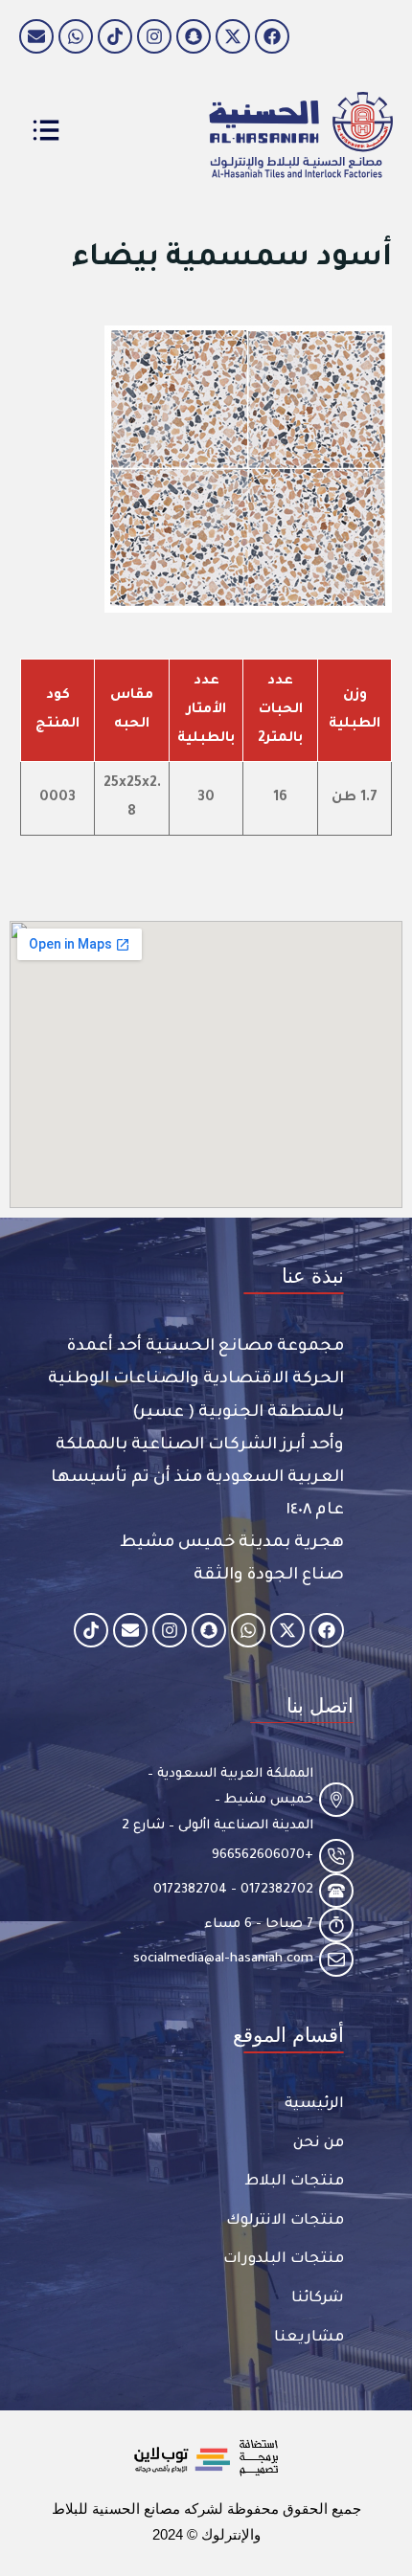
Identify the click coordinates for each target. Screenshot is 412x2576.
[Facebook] (272, 36)
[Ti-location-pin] (336, 1800)
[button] (313, 1276)
